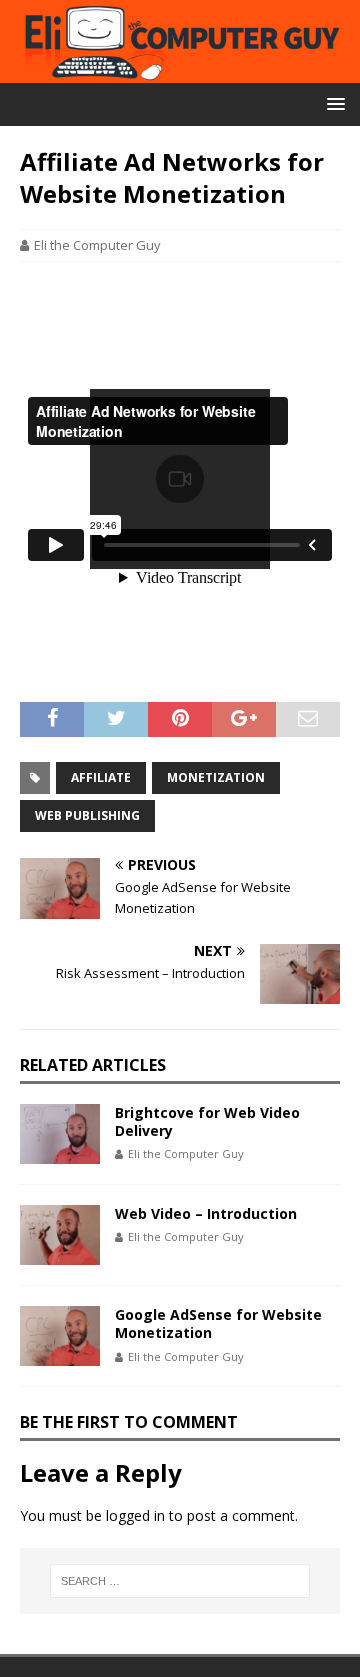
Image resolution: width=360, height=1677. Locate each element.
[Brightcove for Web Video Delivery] (60, 1134)
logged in (135, 1515)
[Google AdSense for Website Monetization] (60, 1336)
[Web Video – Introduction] (60, 1235)
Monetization (216, 777)
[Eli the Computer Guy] (180, 71)
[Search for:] (180, 1581)
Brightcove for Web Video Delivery (207, 1121)
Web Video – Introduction (206, 1213)
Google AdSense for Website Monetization (218, 1323)
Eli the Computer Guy (97, 245)
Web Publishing (87, 815)
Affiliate (101, 777)
